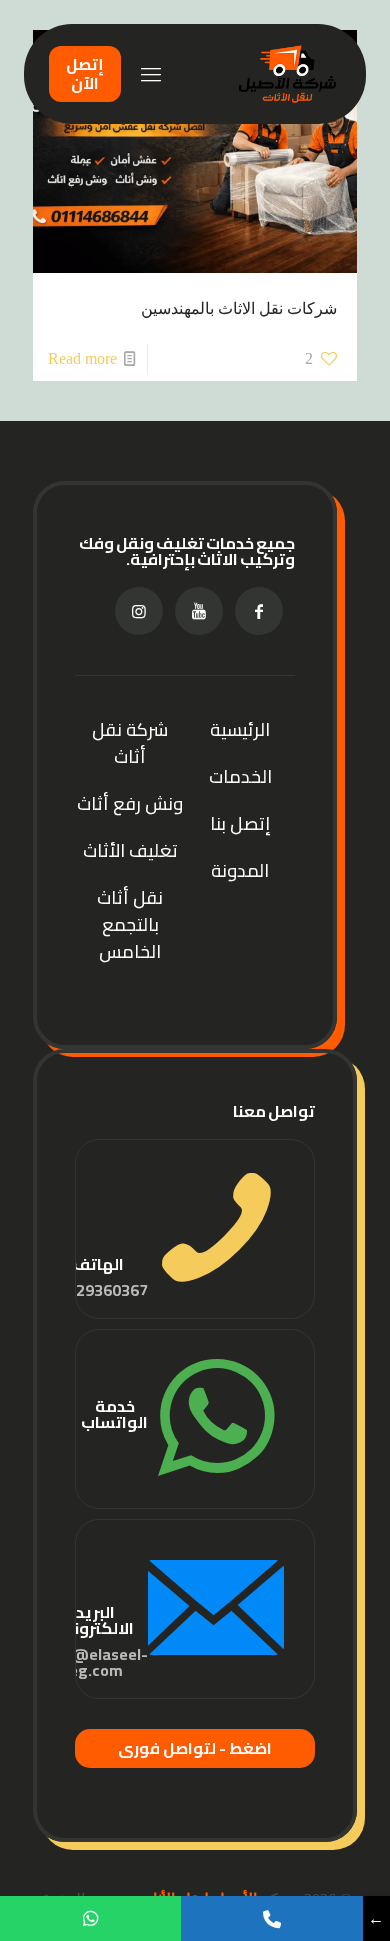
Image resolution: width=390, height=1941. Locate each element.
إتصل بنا (240, 823)
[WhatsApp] (90, 1918)
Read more (82, 358)
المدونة (240, 870)
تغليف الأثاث (130, 850)
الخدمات (240, 776)
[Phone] (271, 1918)
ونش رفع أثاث (130, 803)
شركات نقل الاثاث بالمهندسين (239, 308)
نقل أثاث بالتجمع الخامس (130, 924)
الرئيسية (240, 729)
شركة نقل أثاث (130, 743)
